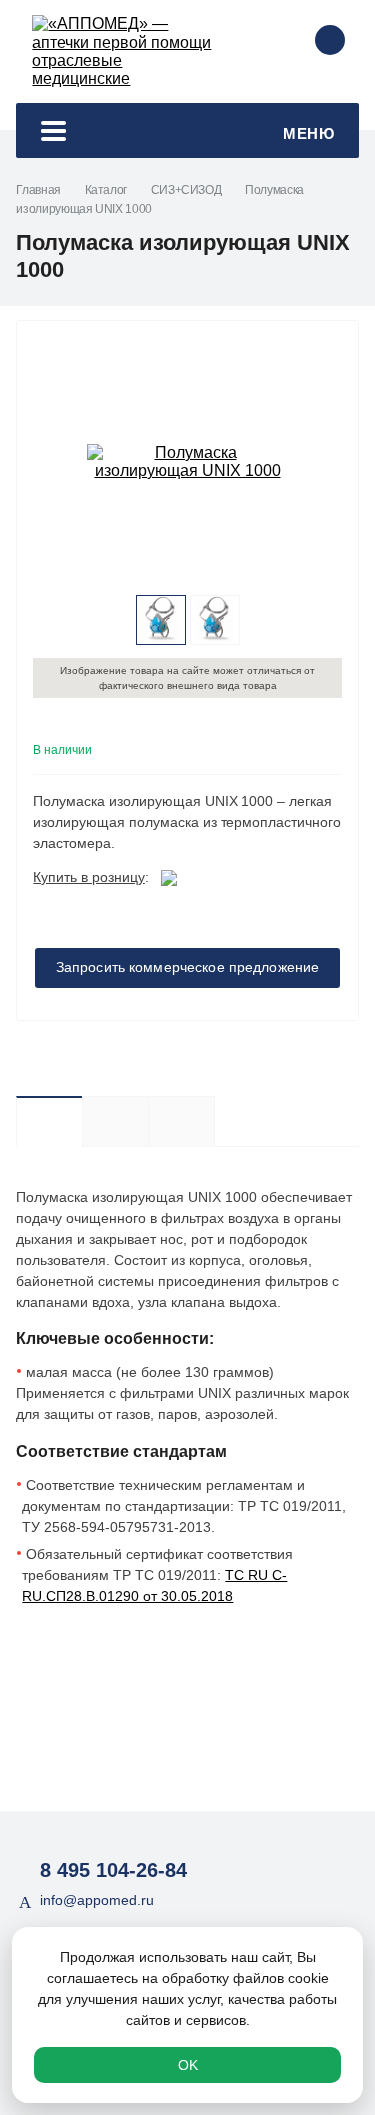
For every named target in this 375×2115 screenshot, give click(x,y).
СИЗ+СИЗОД (186, 190)
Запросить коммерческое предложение (188, 967)
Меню (308, 133)
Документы (214, 1120)
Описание (49, 1121)
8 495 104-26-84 (113, 1870)
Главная (38, 190)
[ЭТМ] (169, 877)
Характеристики (115, 1121)
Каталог (106, 190)
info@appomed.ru (97, 1900)
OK (188, 2065)
